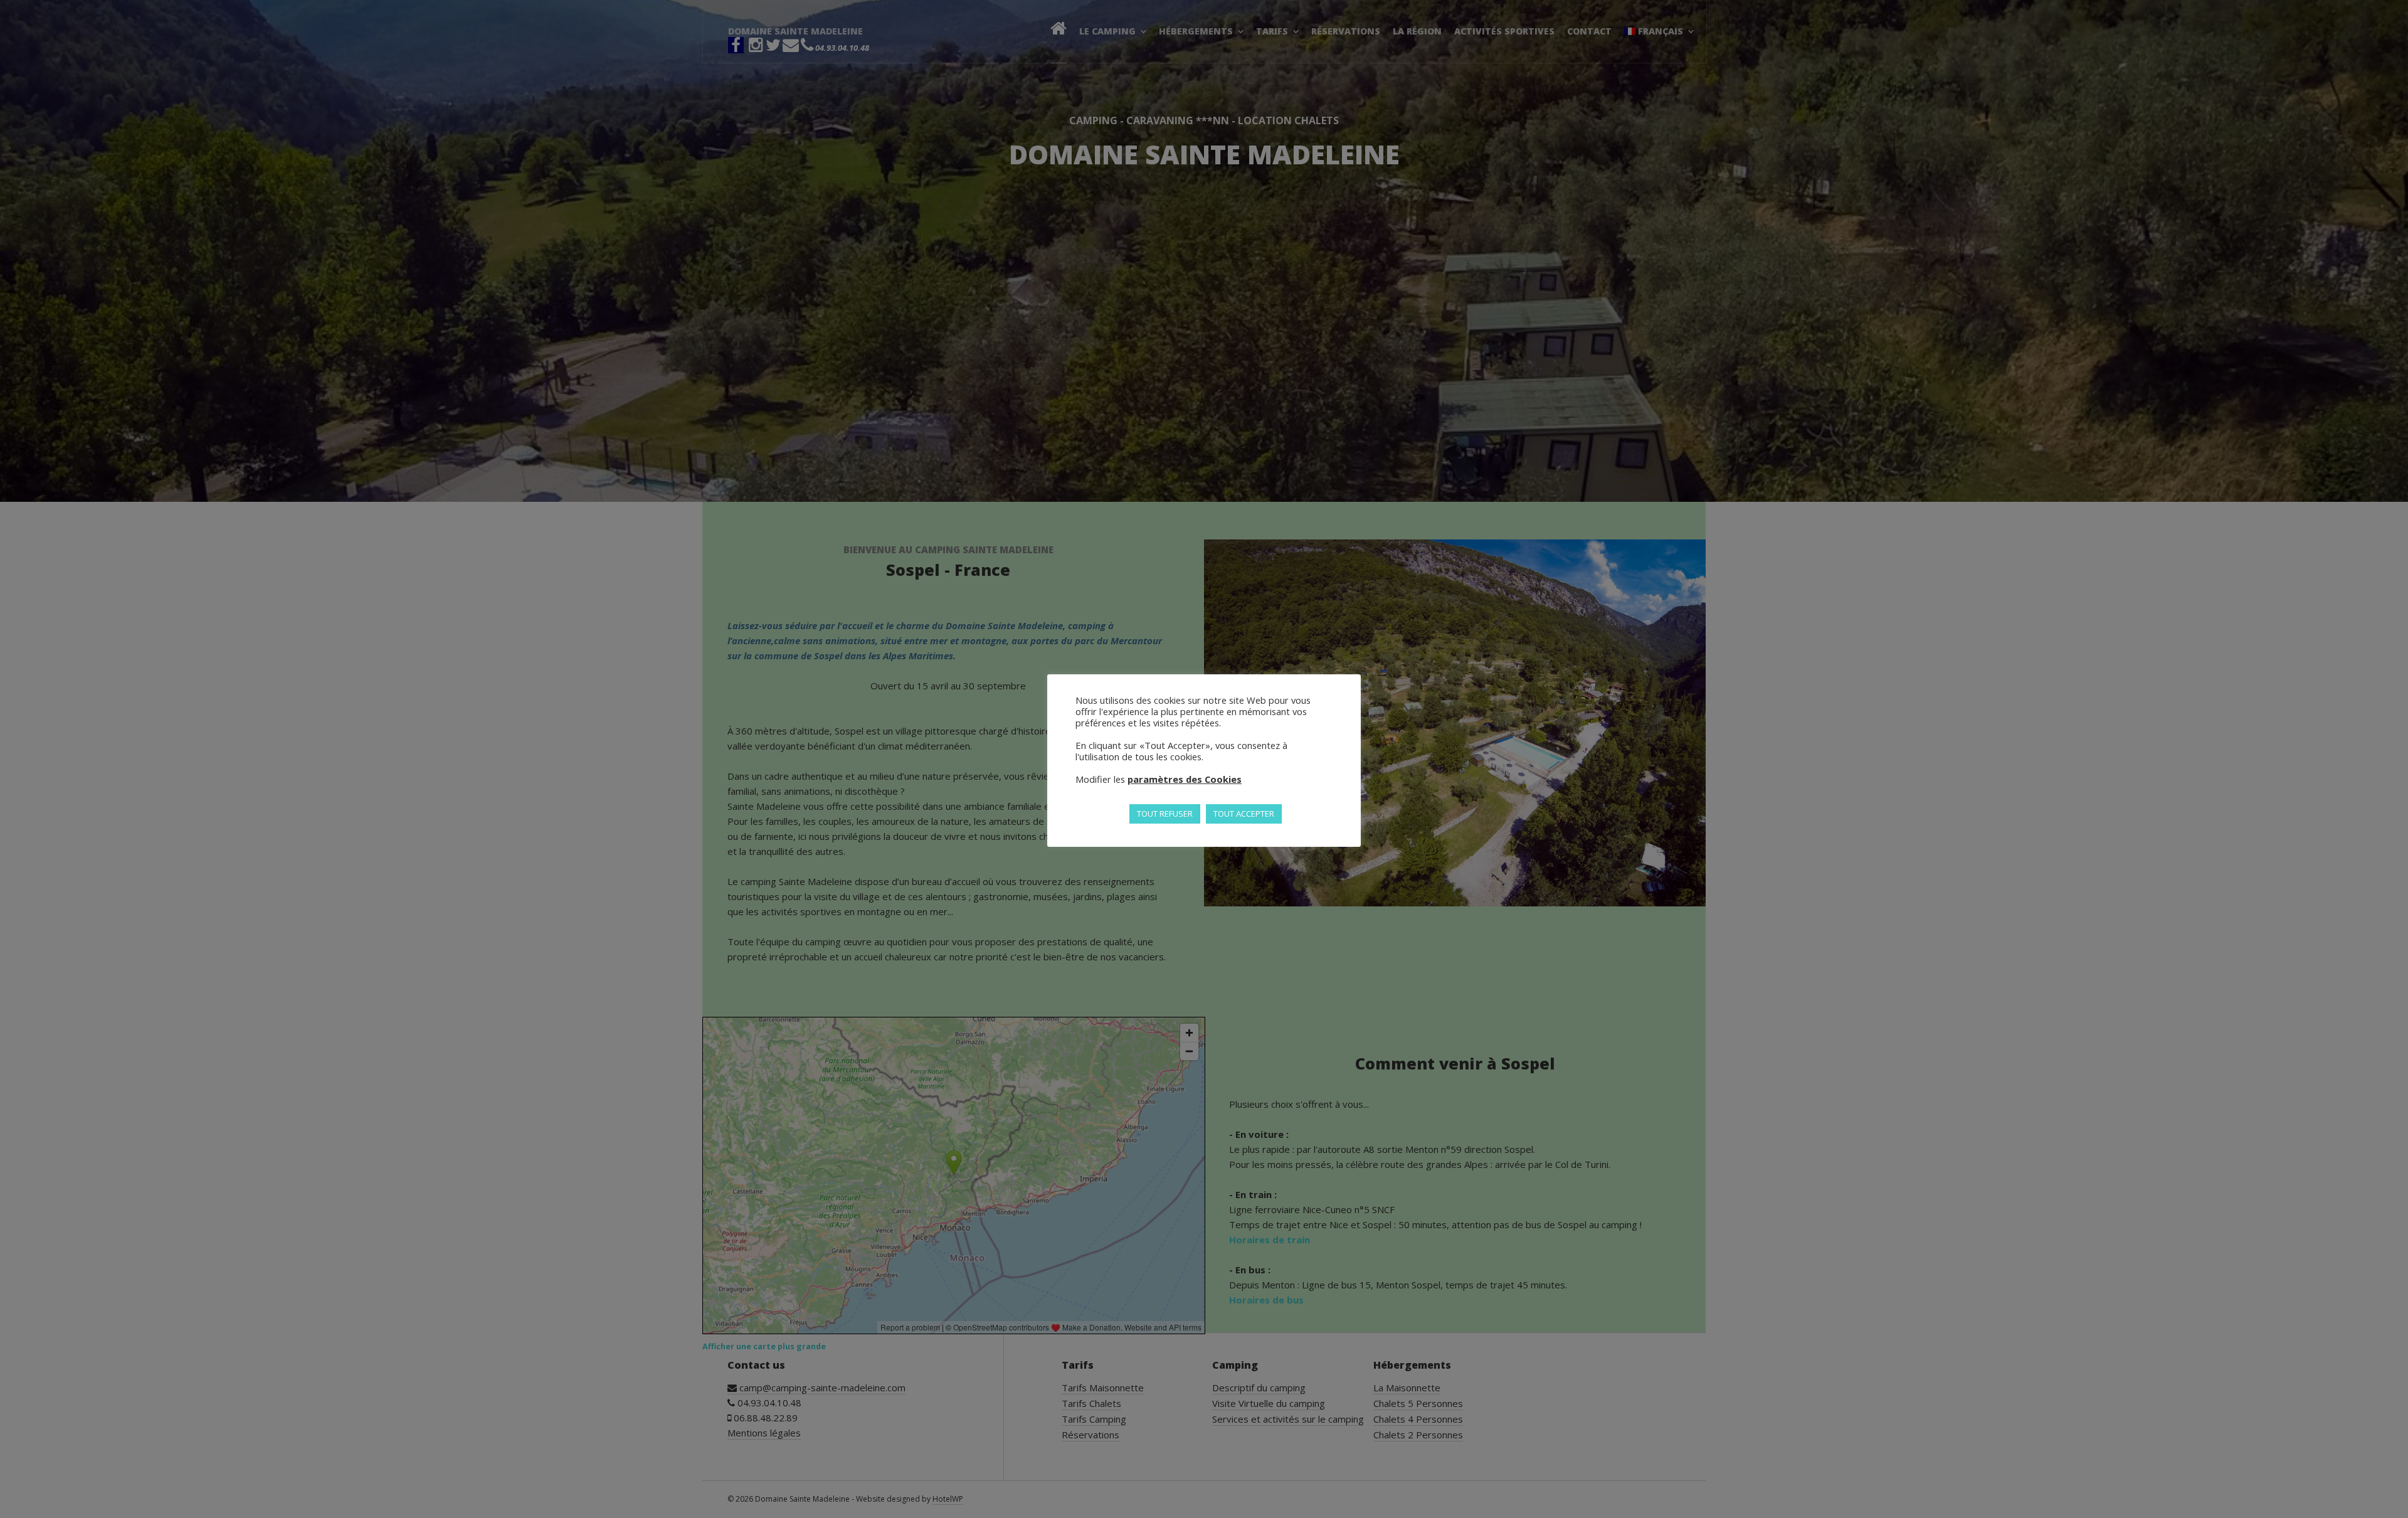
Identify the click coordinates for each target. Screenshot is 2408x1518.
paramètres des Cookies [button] (1185, 779)
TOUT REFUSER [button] (1165, 814)
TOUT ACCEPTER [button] (1244, 814)
